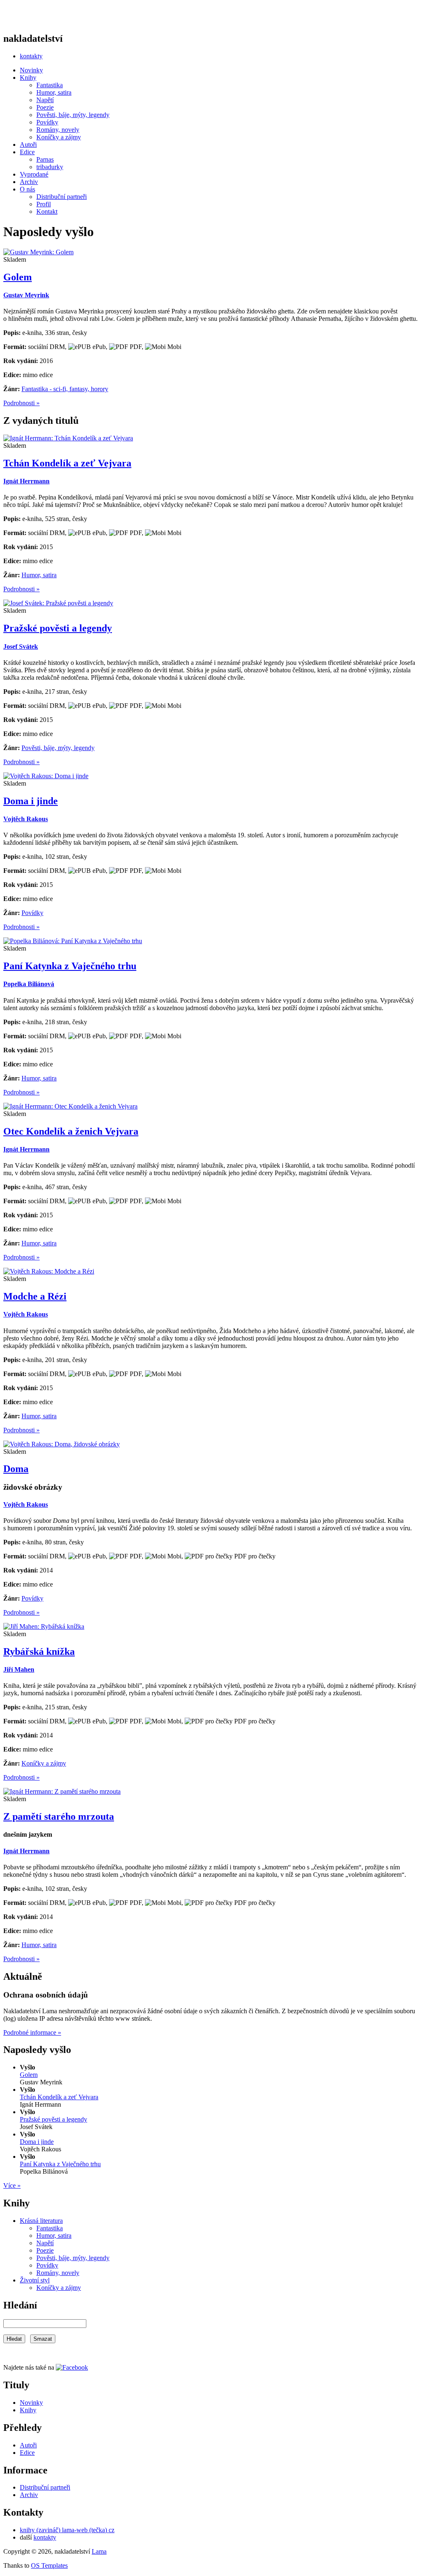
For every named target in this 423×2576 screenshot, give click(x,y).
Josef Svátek (21, 646)
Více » (12, 2185)
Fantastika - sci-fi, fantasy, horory (65, 389)
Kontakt (47, 211)
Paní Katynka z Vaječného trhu (70, 966)
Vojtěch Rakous (26, 819)
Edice (27, 152)
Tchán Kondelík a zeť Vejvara (67, 463)
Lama (99, 2551)
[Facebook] (72, 2367)
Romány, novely (58, 130)
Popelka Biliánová (29, 984)
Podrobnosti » (21, 403)
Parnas (45, 159)
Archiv (29, 182)
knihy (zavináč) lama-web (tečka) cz (67, 2530)
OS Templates (49, 2565)
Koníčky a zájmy (59, 137)
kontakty (31, 56)
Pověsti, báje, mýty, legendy (73, 115)
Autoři (28, 145)
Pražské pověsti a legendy (58, 628)
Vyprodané (34, 174)
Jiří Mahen (19, 1669)
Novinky (31, 70)
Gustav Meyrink (26, 295)
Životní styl (35, 2280)
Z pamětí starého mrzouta (59, 1816)
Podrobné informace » (32, 2032)
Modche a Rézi (35, 1296)
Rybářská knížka (39, 1651)
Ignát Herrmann (26, 481)
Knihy (28, 78)
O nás (27, 189)
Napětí (45, 100)
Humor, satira (54, 92)
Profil (44, 204)
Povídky (47, 122)
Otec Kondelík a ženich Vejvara (71, 1131)
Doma (16, 1469)
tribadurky (50, 167)
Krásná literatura (41, 2221)
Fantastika (50, 85)
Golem (18, 277)
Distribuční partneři (62, 197)
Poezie (45, 107)
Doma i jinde (31, 801)
